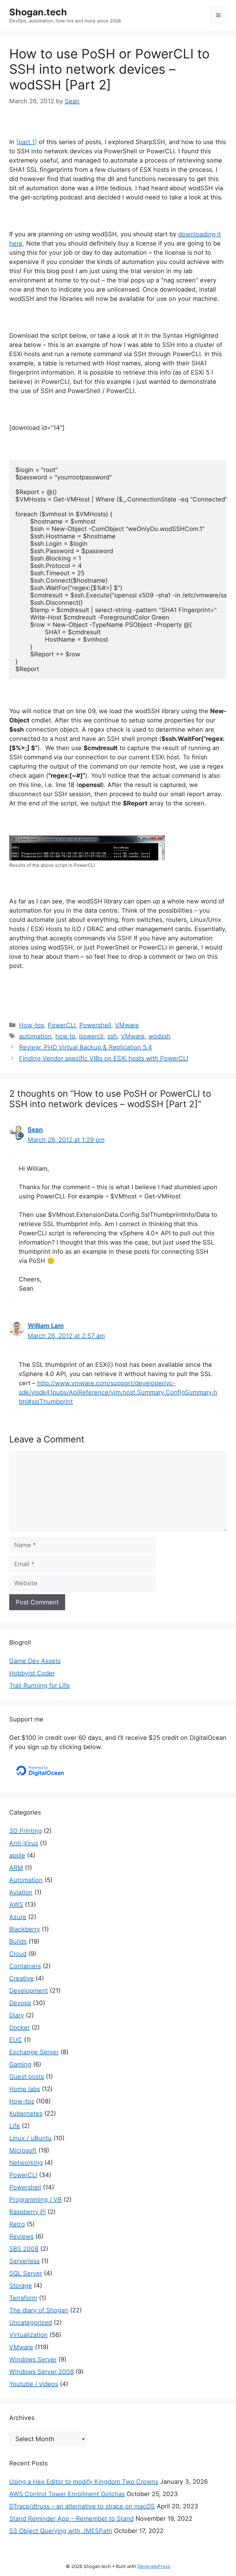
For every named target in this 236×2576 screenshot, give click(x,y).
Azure (18, 1917)
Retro (17, 2224)
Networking (26, 2163)
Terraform (23, 2298)
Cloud (18, 1954)
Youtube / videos (34, 2384)
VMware (127, 1025)
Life (15, 2126)
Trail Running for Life (39, 1685)
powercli (91, 1036)
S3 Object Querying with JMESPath (61, 2531)
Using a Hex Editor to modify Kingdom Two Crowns (84, 2482)
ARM (16, 1868)
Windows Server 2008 (41, 2372)
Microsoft (23, 2150)
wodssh (159, 1036)
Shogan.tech (38, 12)
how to (65, 1036)
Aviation (21, 1892)
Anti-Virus (24, 1843)
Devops (20, 2003)
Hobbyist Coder (32, 1673)
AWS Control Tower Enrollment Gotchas (67, 2494)
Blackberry (25, 1929)
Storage (21, 2286)
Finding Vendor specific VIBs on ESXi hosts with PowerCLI (104, 1058)
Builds (18, 1941)
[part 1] (27, 142)
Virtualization (28, 2335)
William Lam (46, 1326)
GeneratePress (154, 2566)
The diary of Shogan (39, 2310)
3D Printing (26, 1831)
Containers (25, 1966)
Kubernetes (26, 2114)
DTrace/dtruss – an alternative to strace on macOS (82, 2506)
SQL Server (26, 2273)
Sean (35, 1130)
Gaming (20, 2064)
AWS (16, 1905)
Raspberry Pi (28, 2212)
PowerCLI (62, 1025)
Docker (20, 2027)
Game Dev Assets (35, 1661)
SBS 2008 (24, 2249)
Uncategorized (31, 2322)
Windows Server (33, 2359)
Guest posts (27, 2077)
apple (17, 1855)
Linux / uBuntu (30, 2138)
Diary (17, 2015)
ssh (112, 1036)
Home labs (25, 2089)
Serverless (24, 2261)
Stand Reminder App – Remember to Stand (71, 2519)
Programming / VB (35, 2200)
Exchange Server (34, 2052)
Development (29, 1991)
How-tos (31, 1025)
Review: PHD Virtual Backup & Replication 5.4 (86, 1047)
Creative (22, 1978)
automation (35, 1036)
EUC (16, 2040)
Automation (26, 1880)
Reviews (21, 2236)
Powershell (95, 1025)
